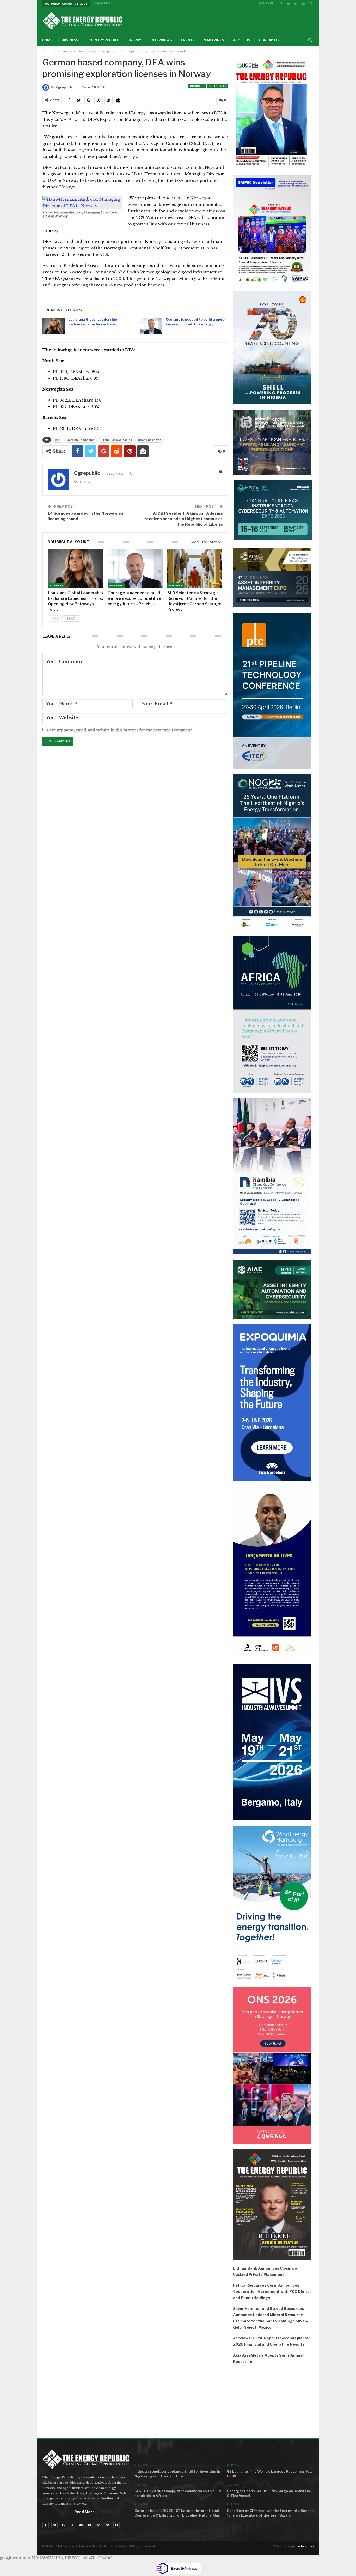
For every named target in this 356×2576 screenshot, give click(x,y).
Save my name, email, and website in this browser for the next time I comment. (120, 730)
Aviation (232, 2465)
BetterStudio (305, 2546)
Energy (134, 40)
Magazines (214, 40)
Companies (102, 3)
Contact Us (270, 40)
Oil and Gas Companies (116, 440)
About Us (241, 40)
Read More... (86, 2512)
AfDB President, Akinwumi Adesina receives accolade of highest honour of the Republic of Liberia (183, 519)
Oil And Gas (217, 86)
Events (188, 40)
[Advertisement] (273, 2403)
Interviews (161, 40)
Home (47, 40)
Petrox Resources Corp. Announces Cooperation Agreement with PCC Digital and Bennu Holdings (272, 2292)
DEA (58, 440)
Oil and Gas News (149, 440)
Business (70, 40)
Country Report (103, 40)
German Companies (81, 440)
